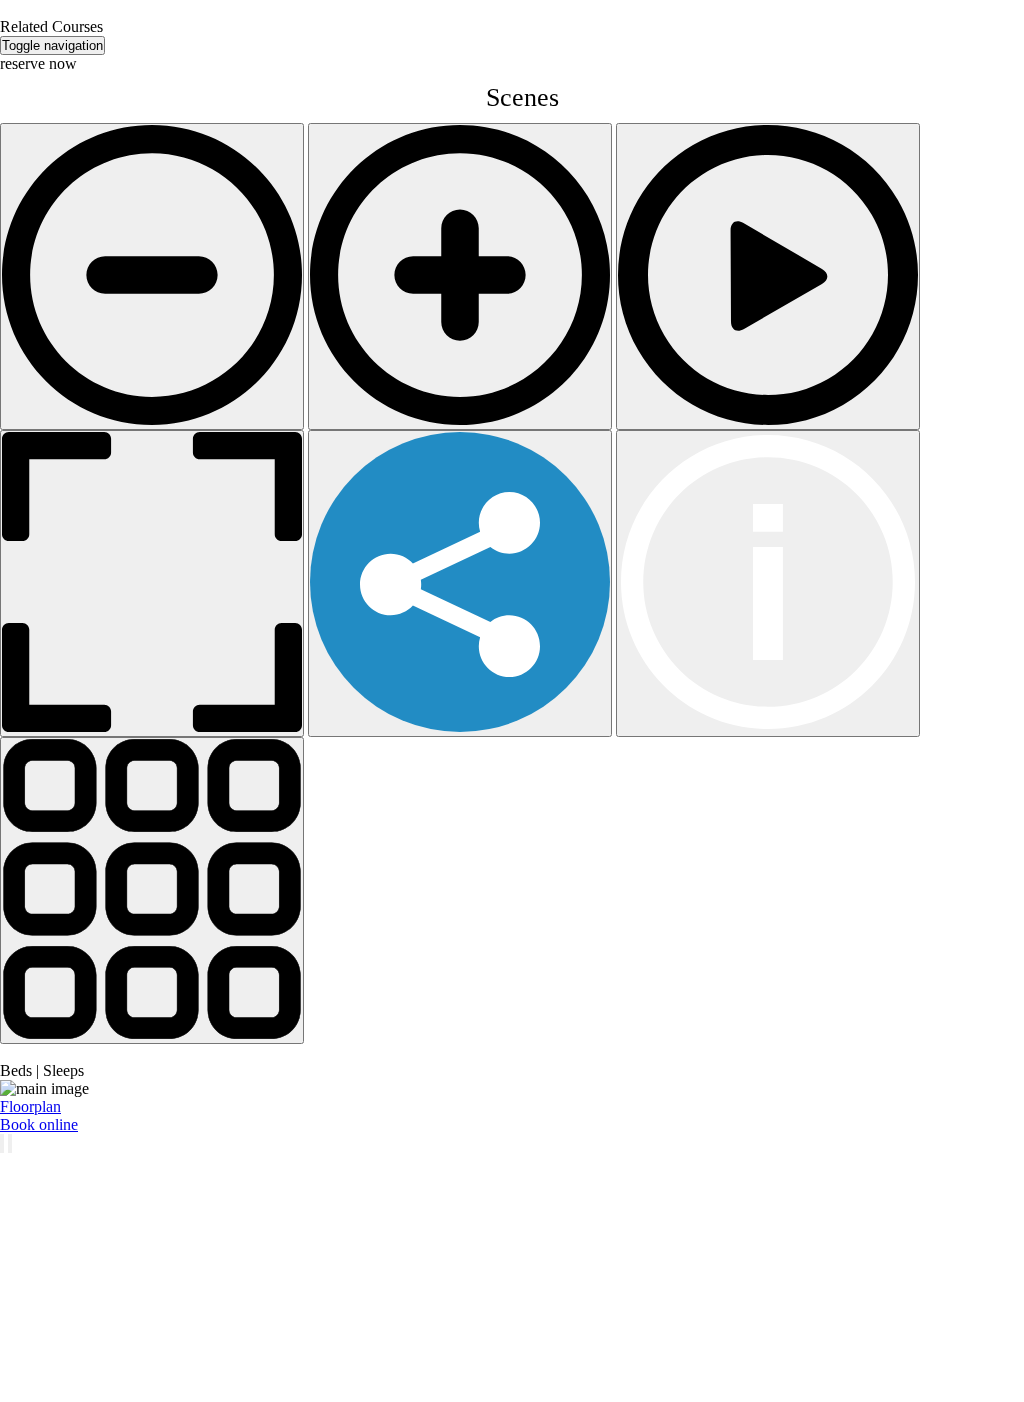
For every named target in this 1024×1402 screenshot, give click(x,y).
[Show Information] (768, 583)
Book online (39, 1124)
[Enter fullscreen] (152, 583)
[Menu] (152, 890)
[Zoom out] (152, 276)
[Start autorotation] (768, 276)
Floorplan (30, 1106)
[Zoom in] (460, 276)
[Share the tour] (460, 583)
